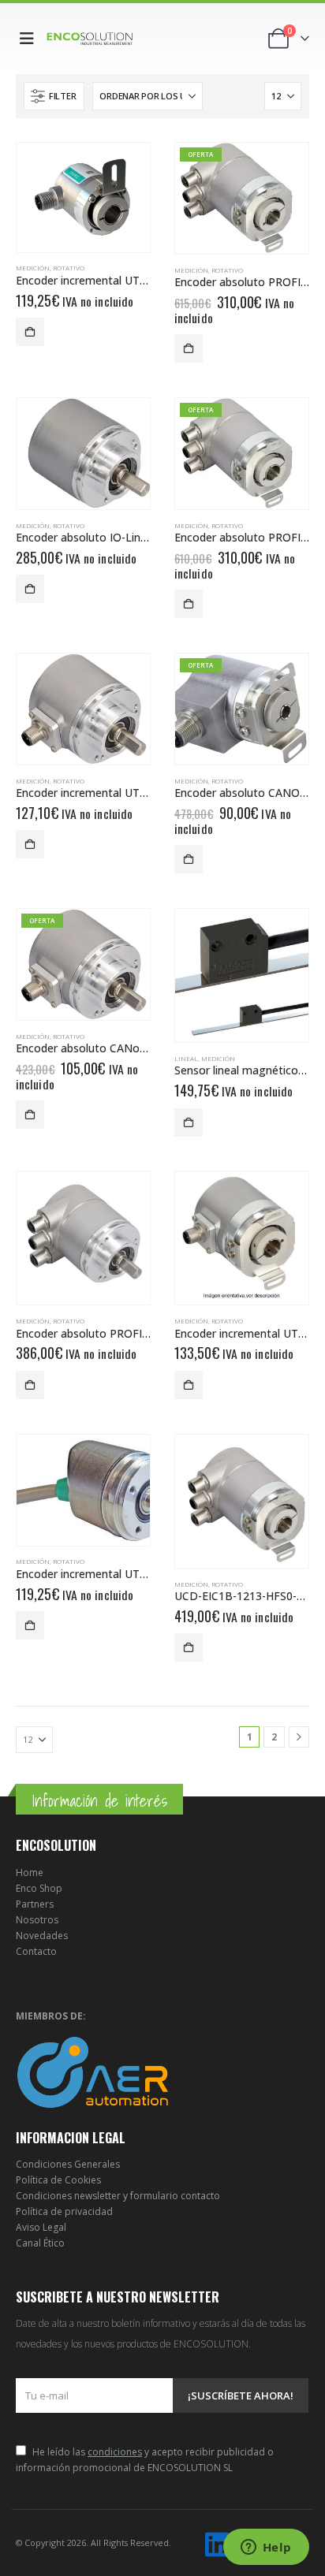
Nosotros (37, 1920)
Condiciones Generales (68, 2164)
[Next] (299, 1737)
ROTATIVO (69, 268)
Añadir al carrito (30, 332)
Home (30, 1872)
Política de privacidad (64, 2211)
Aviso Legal (41, 2227)
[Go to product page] (83, 197)
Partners (35, 1904)
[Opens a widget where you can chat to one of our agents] (266, 2548)
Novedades (42, 1936)
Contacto (36, 1951)
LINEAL (186, 1058)
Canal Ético (40, 2243)
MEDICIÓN (33, 268)
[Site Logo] (90, 38)
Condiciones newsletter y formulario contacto (118, 2196)
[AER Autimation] (93, 2071)
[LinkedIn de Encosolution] (217, 2545)
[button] (30, 39)
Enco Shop (39, 1888)
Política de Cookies (58, 2180)
